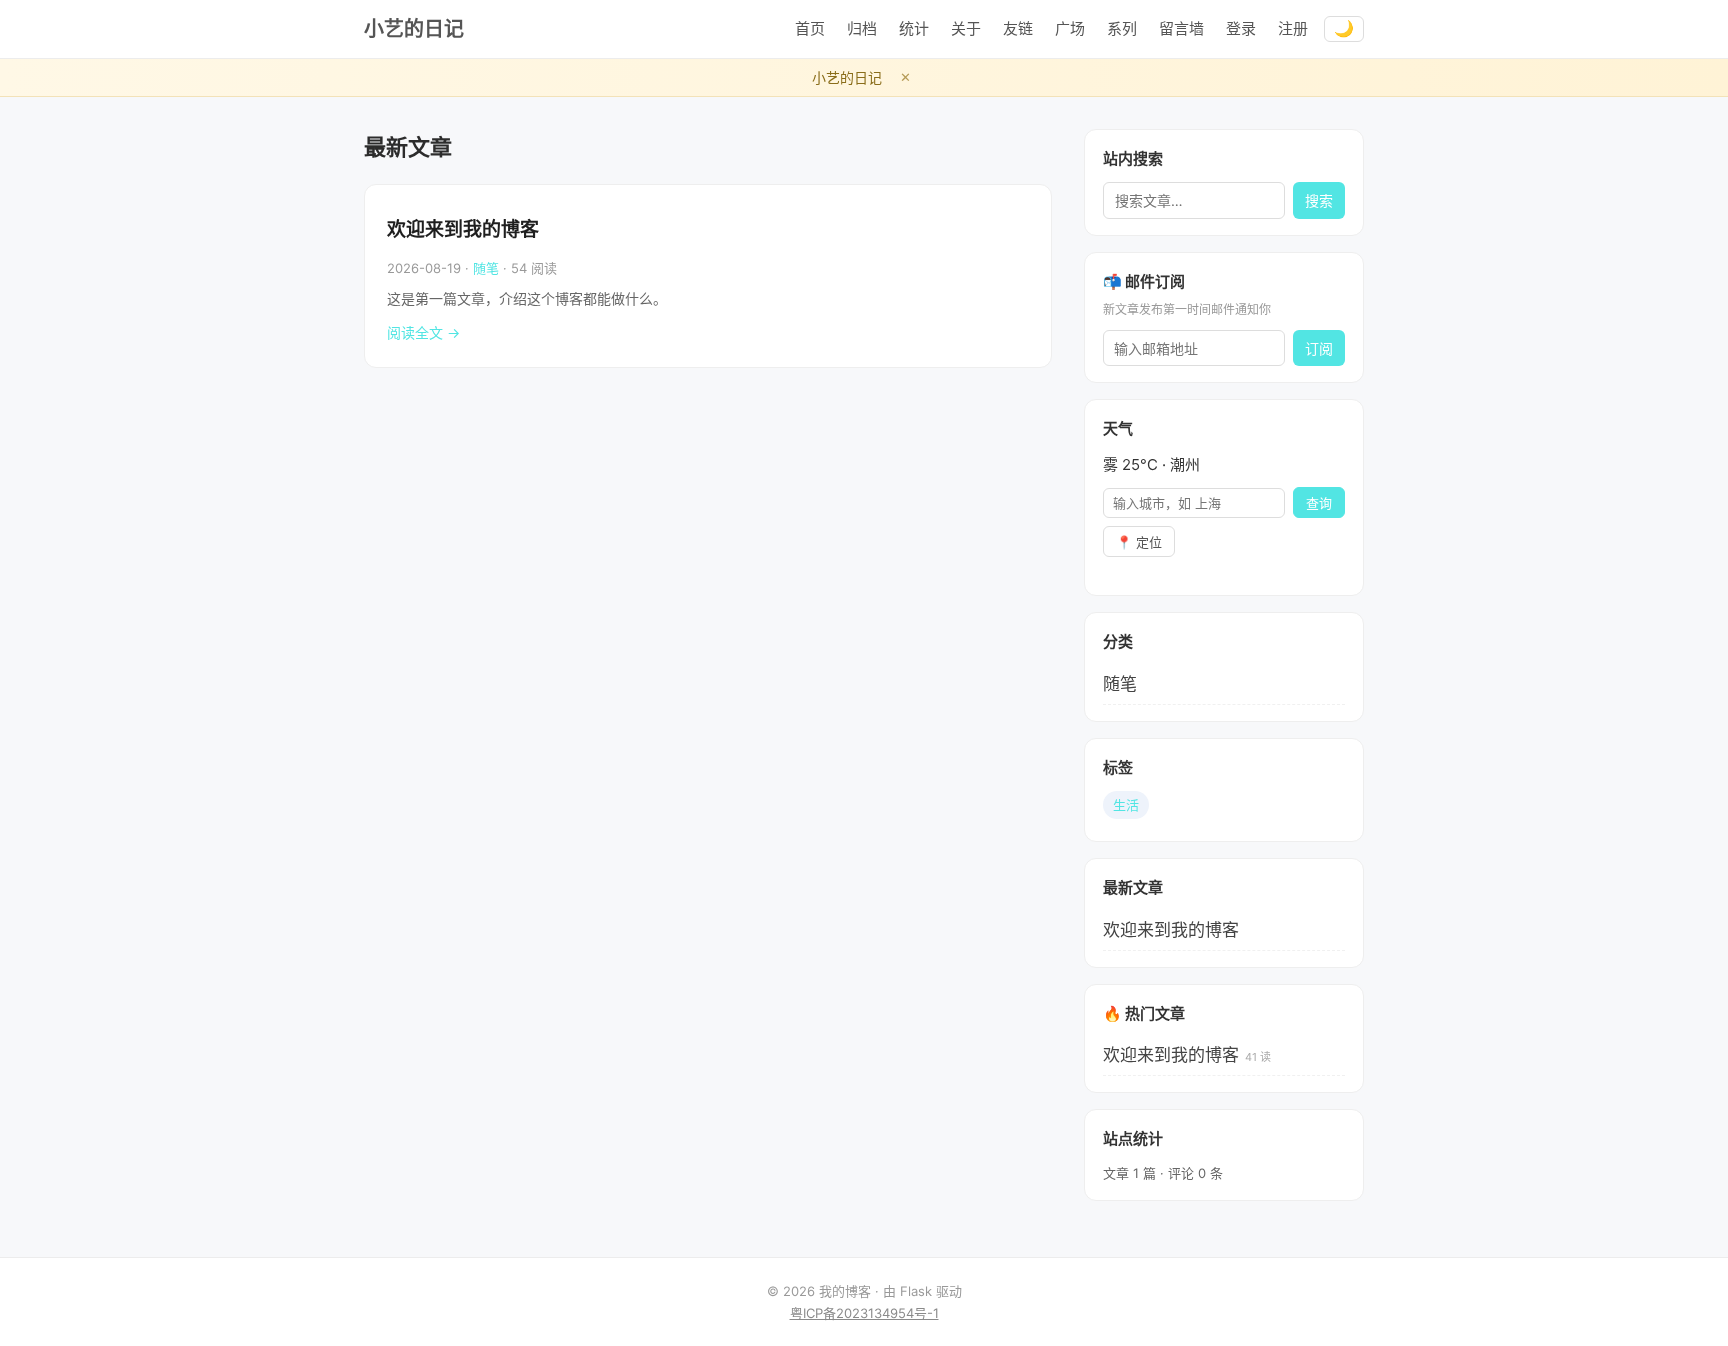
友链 (1018, 28)
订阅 (1319, 349)
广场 (1070, 28)
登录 (1241, 28)
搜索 (1319, 201)
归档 (862, 28)
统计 (914, 28)
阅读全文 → (423, 332)
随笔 (486, 268)
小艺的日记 (414, 29)
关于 (966, 28)
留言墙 (1181, 28)
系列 (1122, 28)
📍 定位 (1139, 542)
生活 (1126, 805)
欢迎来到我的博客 (463, 229)
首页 (810, 28)
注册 (1293, 28)
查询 (1319, 503)
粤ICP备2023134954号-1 (864, 1313)
